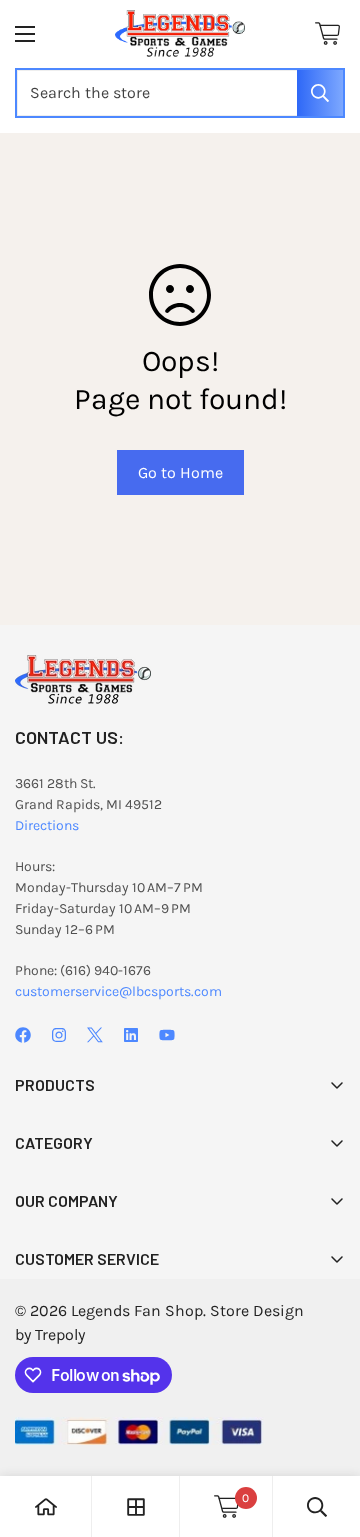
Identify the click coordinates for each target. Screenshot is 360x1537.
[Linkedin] (131, 1035)
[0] (327, 33)
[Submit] (320, 93)
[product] (46, 1507)
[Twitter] (95, 1035)
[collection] (136, 1507)
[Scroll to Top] (324, 1431)
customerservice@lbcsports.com (118, 991)
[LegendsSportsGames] (180, 34)
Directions (47, 825)
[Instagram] (59, 1035)
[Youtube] (167, 1035)
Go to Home (180, 472)
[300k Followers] (23, 1035)
